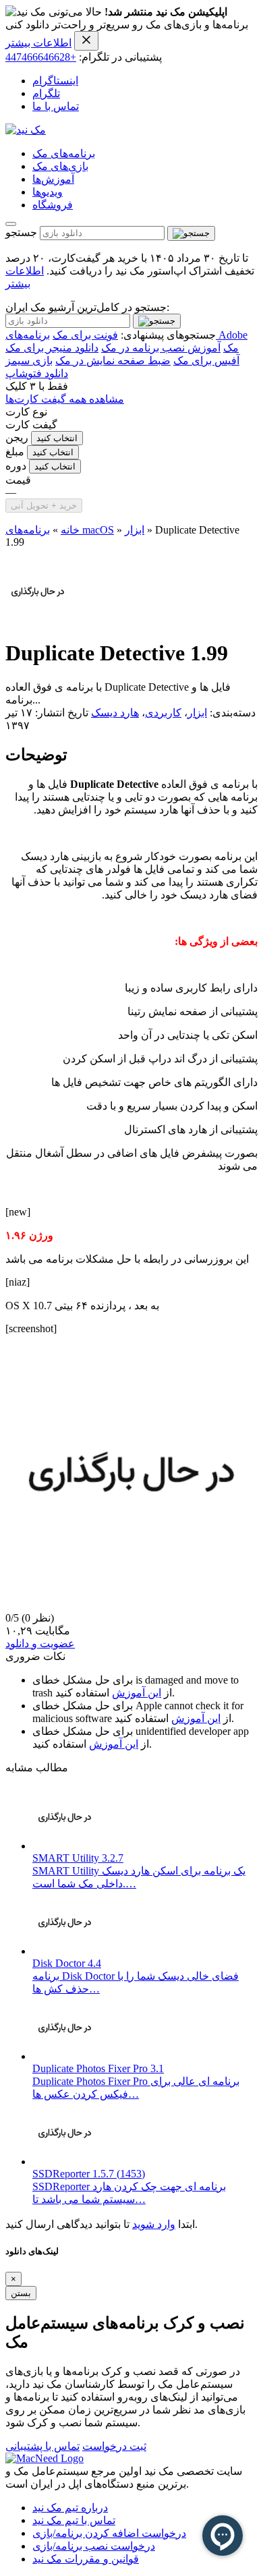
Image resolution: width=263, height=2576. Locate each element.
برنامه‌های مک (64, 153)
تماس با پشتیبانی (42, 2446)
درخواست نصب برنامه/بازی (94, 2546)
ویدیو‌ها (48, 192)
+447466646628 (41, 57)
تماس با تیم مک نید (74, 2520)
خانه (70, 530)
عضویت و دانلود (40, 1643)
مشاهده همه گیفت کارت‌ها (65, 399)
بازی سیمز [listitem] (29, 361)
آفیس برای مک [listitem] (206, 361)
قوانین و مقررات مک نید (86, 2559)
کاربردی (163, 713)
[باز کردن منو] (11, 224)
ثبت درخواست (114, 2446)
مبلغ (15, 452)
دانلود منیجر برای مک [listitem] (52, 348)
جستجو (21, 232)
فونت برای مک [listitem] (85, 335)
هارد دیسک (115, 713)
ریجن (17, 437)
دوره (16, 466)
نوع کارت (26, 412)
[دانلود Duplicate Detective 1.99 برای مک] (38, 620)
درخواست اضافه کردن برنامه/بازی (109, 2533)
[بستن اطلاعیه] (86, 41)
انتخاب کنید (57, 438)
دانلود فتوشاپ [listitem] (37, 373)
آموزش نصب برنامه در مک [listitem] (161, 348)
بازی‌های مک (60, 166)
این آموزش (137, 1693)
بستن (21, 2293)
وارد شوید (154, 2224)
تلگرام (46, 93)
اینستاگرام (55, 81)
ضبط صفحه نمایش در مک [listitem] (113, 361)
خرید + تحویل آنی (44, 506)
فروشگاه (53, 205)
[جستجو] (191, 233)
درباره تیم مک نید (70, 2508)
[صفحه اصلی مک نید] (26, 130)
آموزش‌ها (53, 179)
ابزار (135, 530)
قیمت (18, 480)
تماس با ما (56, 106)
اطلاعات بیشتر (38, 43)
